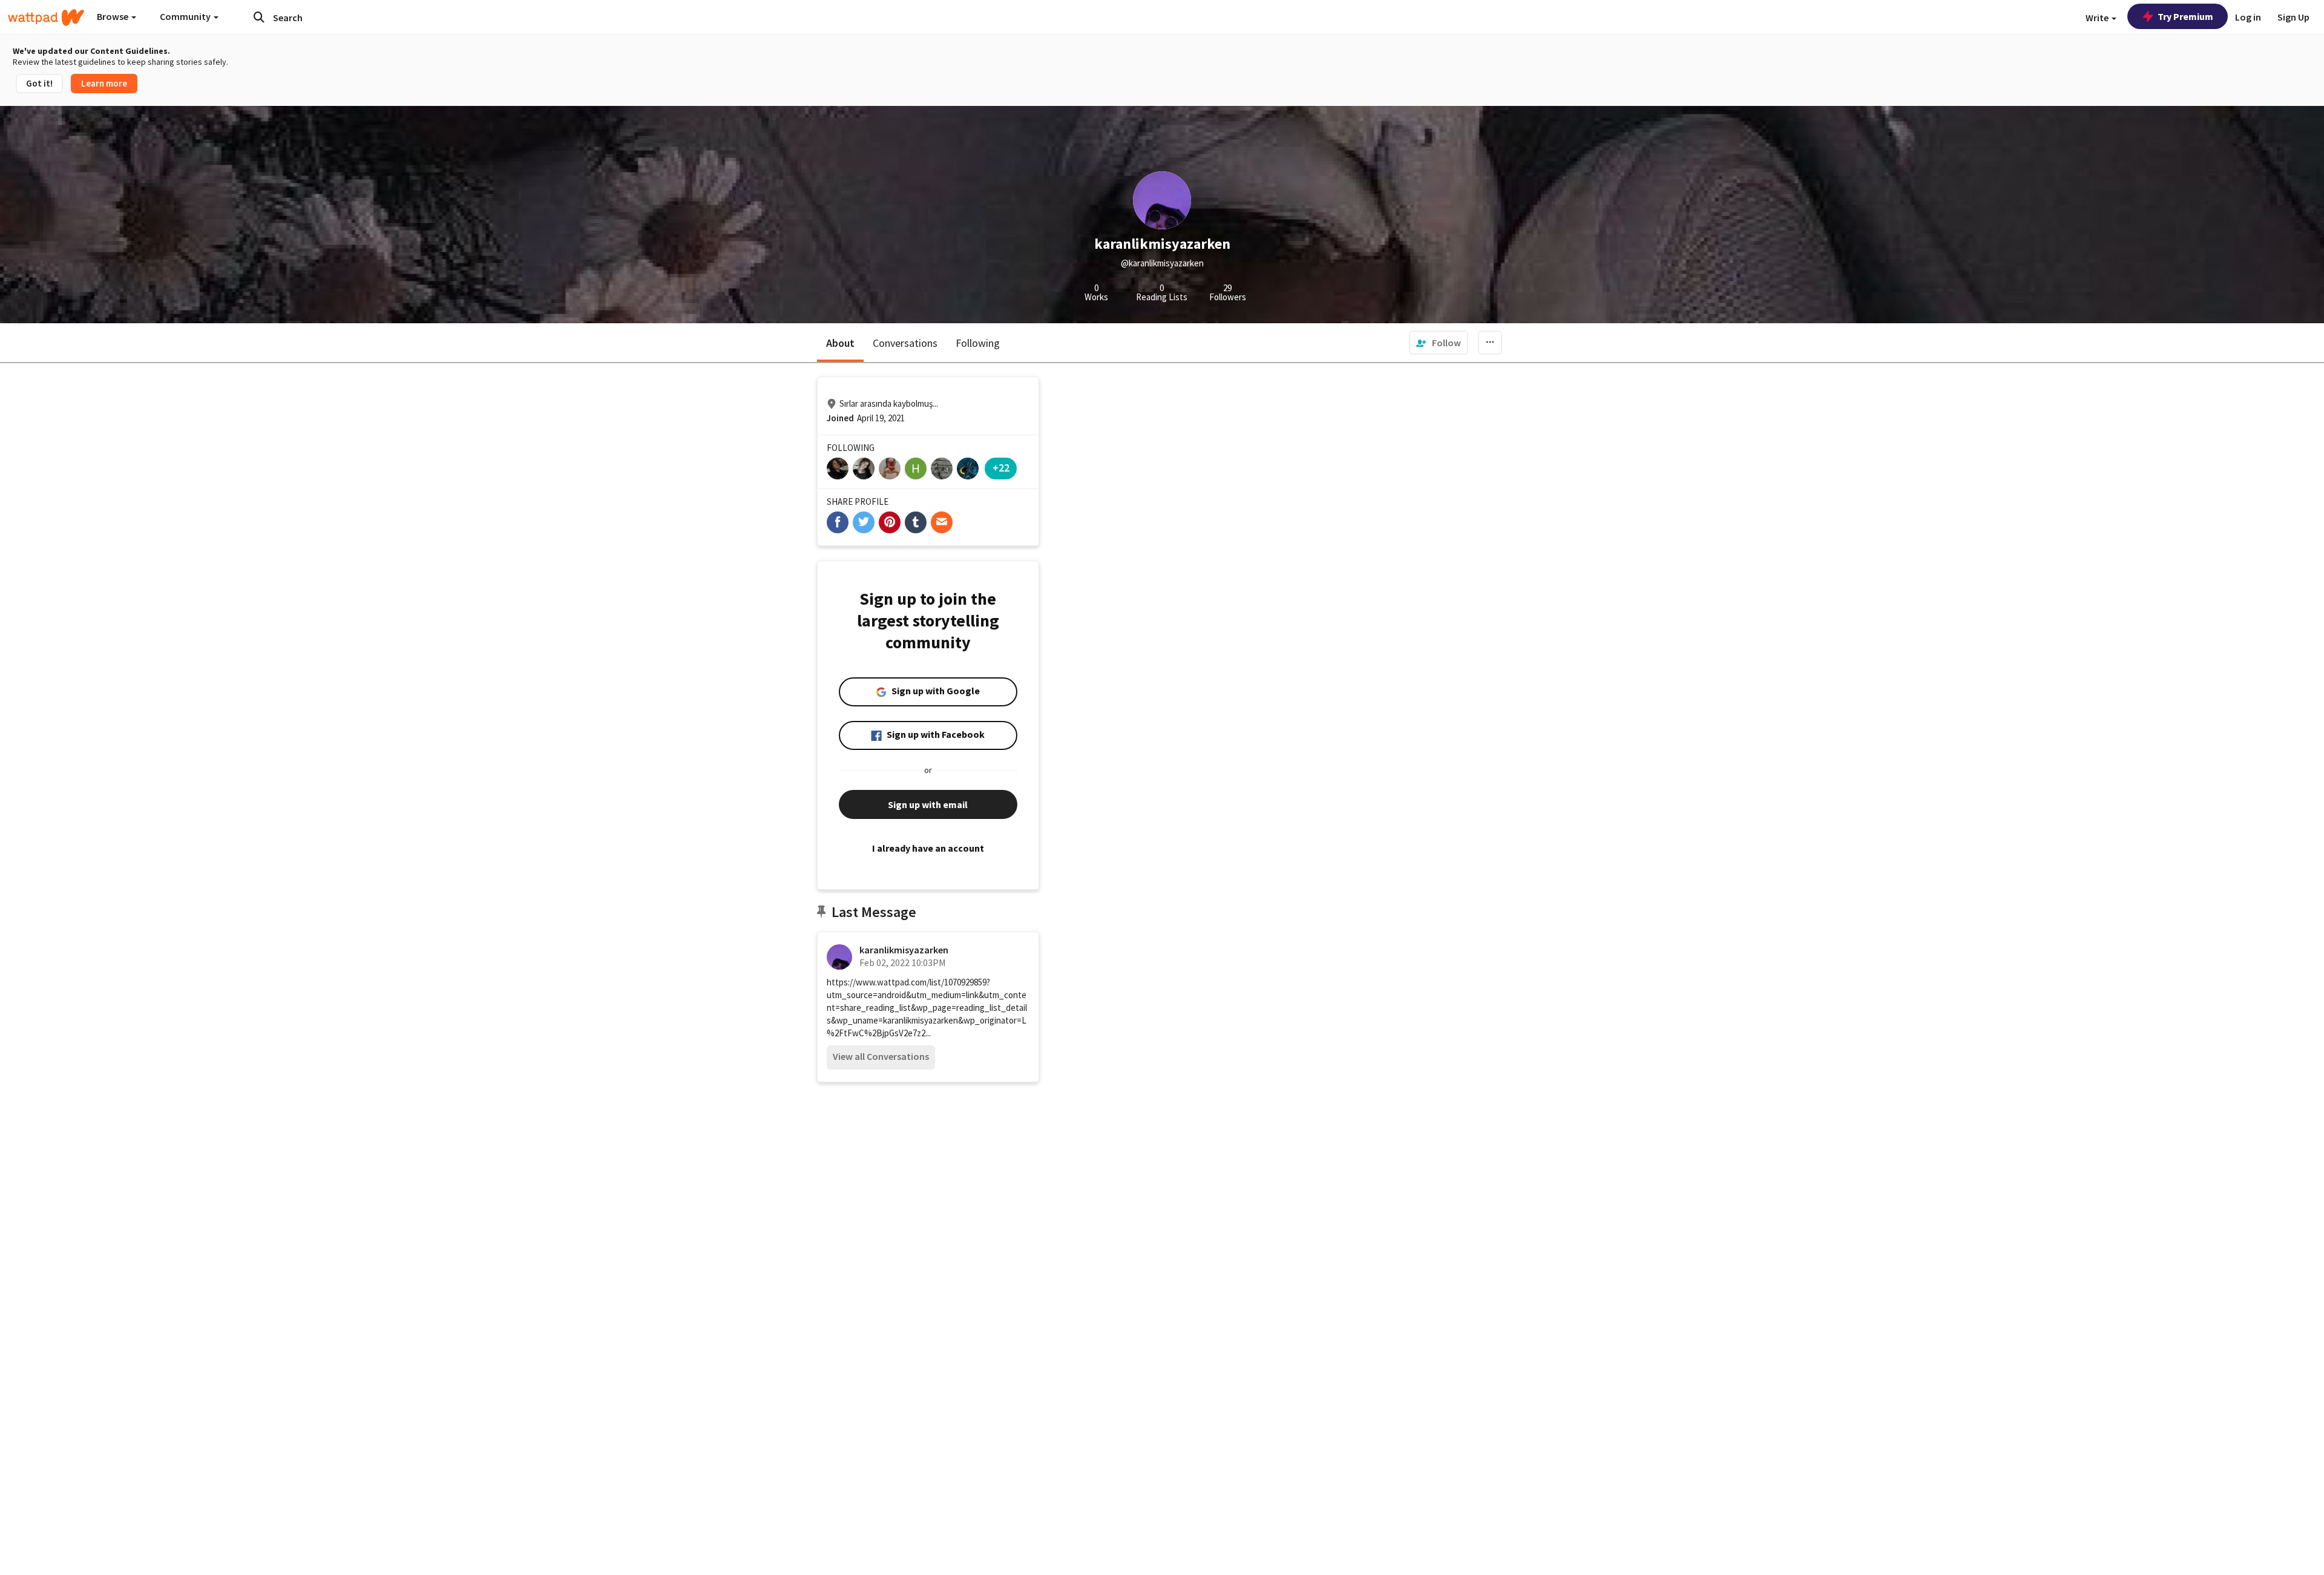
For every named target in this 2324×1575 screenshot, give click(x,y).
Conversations (905, 343)
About (840, 343)
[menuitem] (1439, 343)
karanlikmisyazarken (904, 950)
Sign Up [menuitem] (2293, 17)
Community (186, 16)
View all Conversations (881, 1056)
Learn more (104, 83)
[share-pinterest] (890, 522)
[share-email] (942, 522)
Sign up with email (928, 804)
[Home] (46, 18)
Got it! (39, 83)
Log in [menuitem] (2248, 17)
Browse (113, 16)
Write (2098, 18)
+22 (1001, 468)
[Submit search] (259, 17)
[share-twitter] (864, 522)
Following (978, 343)
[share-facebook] (838, 522)
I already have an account (928, 848)
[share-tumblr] (916, 522)
